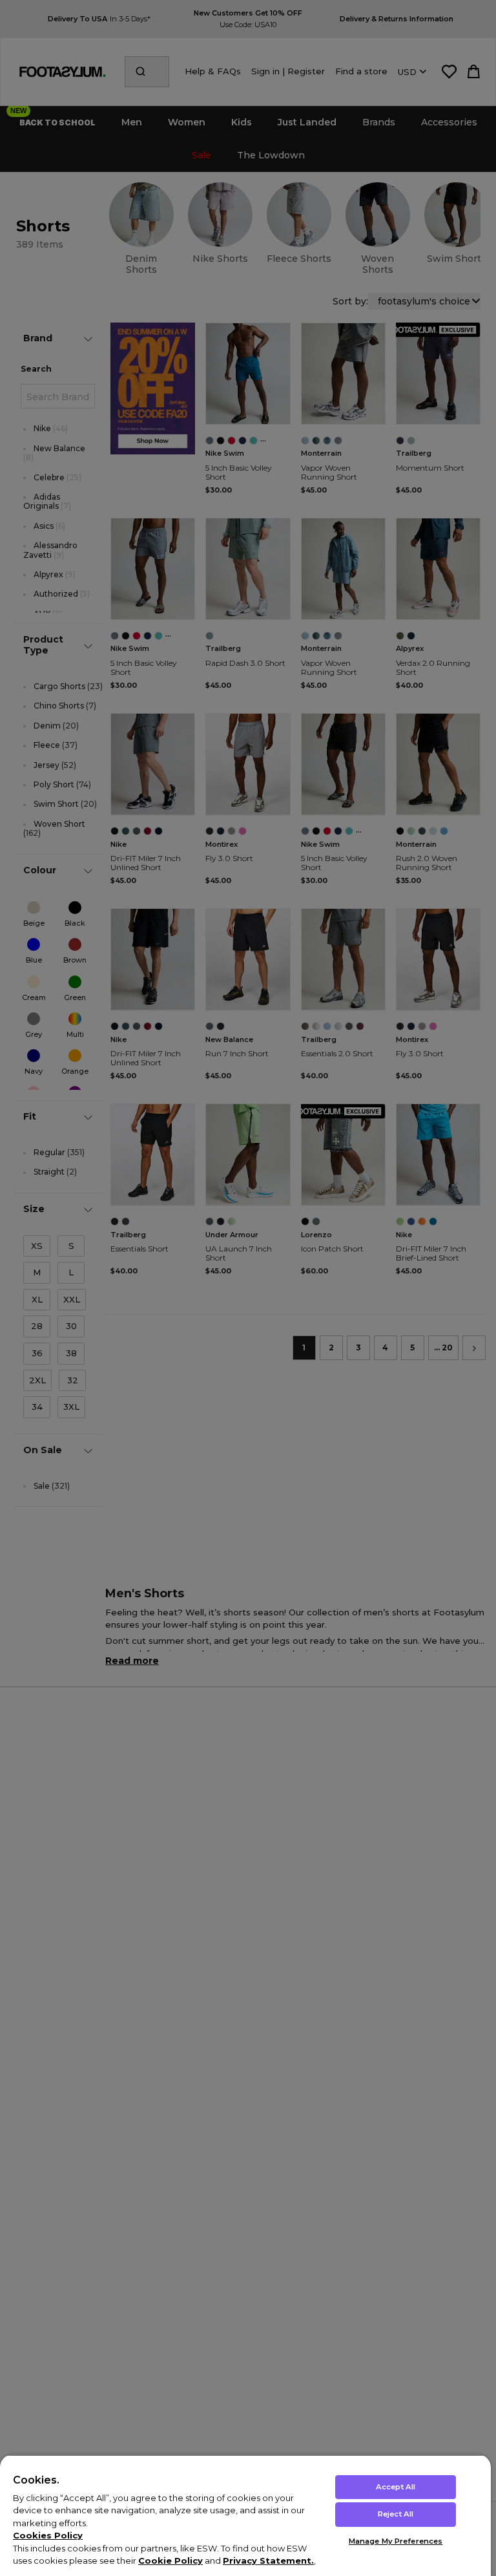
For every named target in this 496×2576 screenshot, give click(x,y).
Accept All (396, 2487)
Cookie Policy (170, 2560)
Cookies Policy (48, 2535)
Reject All (396, 2514)
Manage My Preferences (396, 2541)
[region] (245, 2515)
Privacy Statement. (268, 2560)
